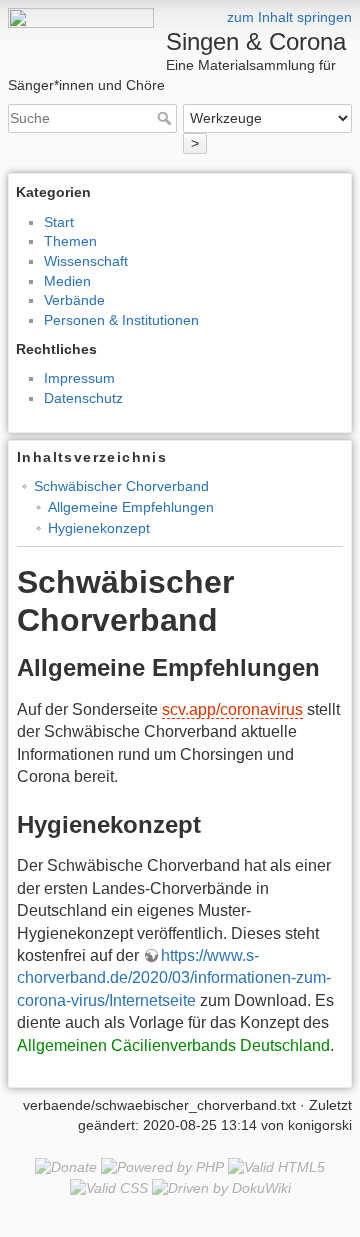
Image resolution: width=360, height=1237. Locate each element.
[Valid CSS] (109, 1187)
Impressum (79, 378)
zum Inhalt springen (289, 17)
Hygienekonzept (99, 528)
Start (59, 222)
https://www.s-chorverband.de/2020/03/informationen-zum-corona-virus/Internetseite (174, 978)
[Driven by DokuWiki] (221, 1187)
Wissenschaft (86, 261)
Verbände (74, 300)
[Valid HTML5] (276, 1167)
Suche (166, 118)
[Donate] (66, 1167)
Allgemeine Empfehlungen (131, 507)
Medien (67, 281)
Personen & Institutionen (121, 320)
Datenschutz (83, 398)
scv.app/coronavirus (232, 709)
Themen (70, 241)
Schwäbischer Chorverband (121, 486)
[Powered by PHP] (162, 1167)
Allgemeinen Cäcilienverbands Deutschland (173, 1045)
